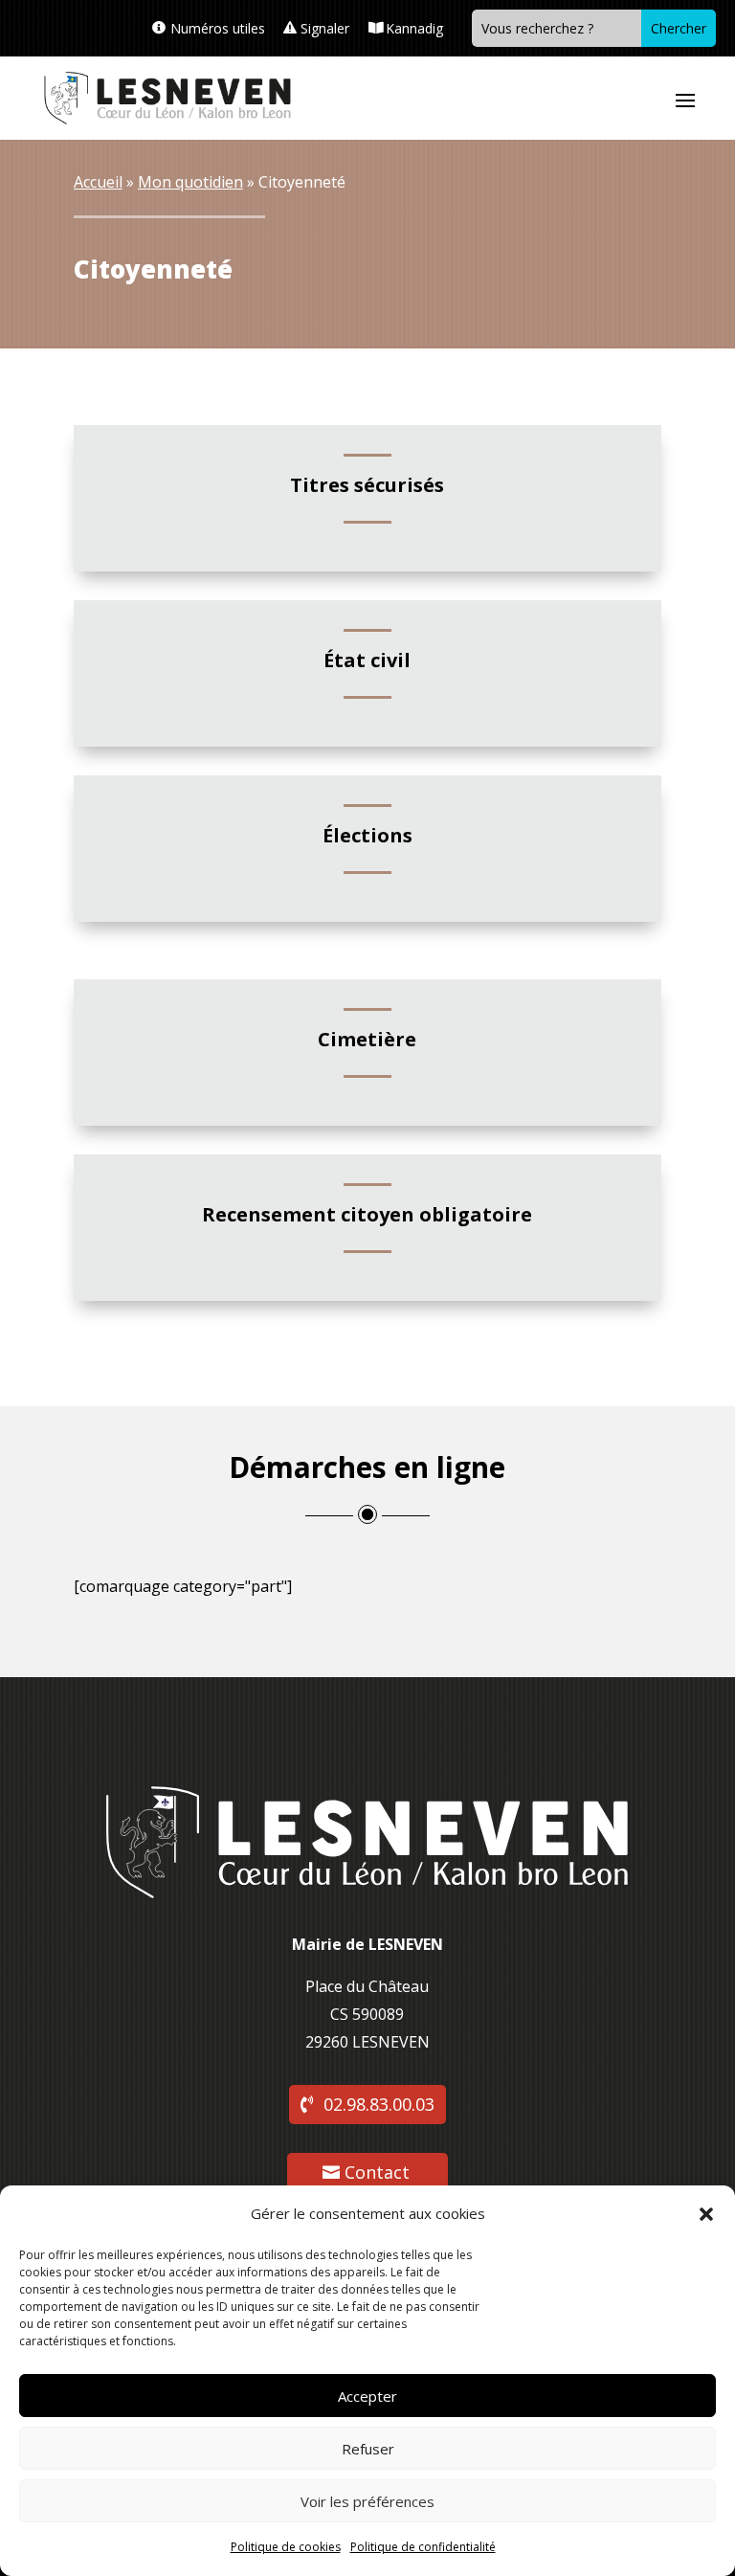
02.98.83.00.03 (379, 2104)
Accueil (98, 182)
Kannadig (414, 28)
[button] (706, 2214)
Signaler (325, 28)
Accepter (367, 2396)
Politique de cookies (286, 2547)
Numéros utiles (218, 28)
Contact (377, 2172)
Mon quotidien (190, 182)
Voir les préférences (367, 2501)
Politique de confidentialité (423, 2547)
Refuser (368, 2449)
